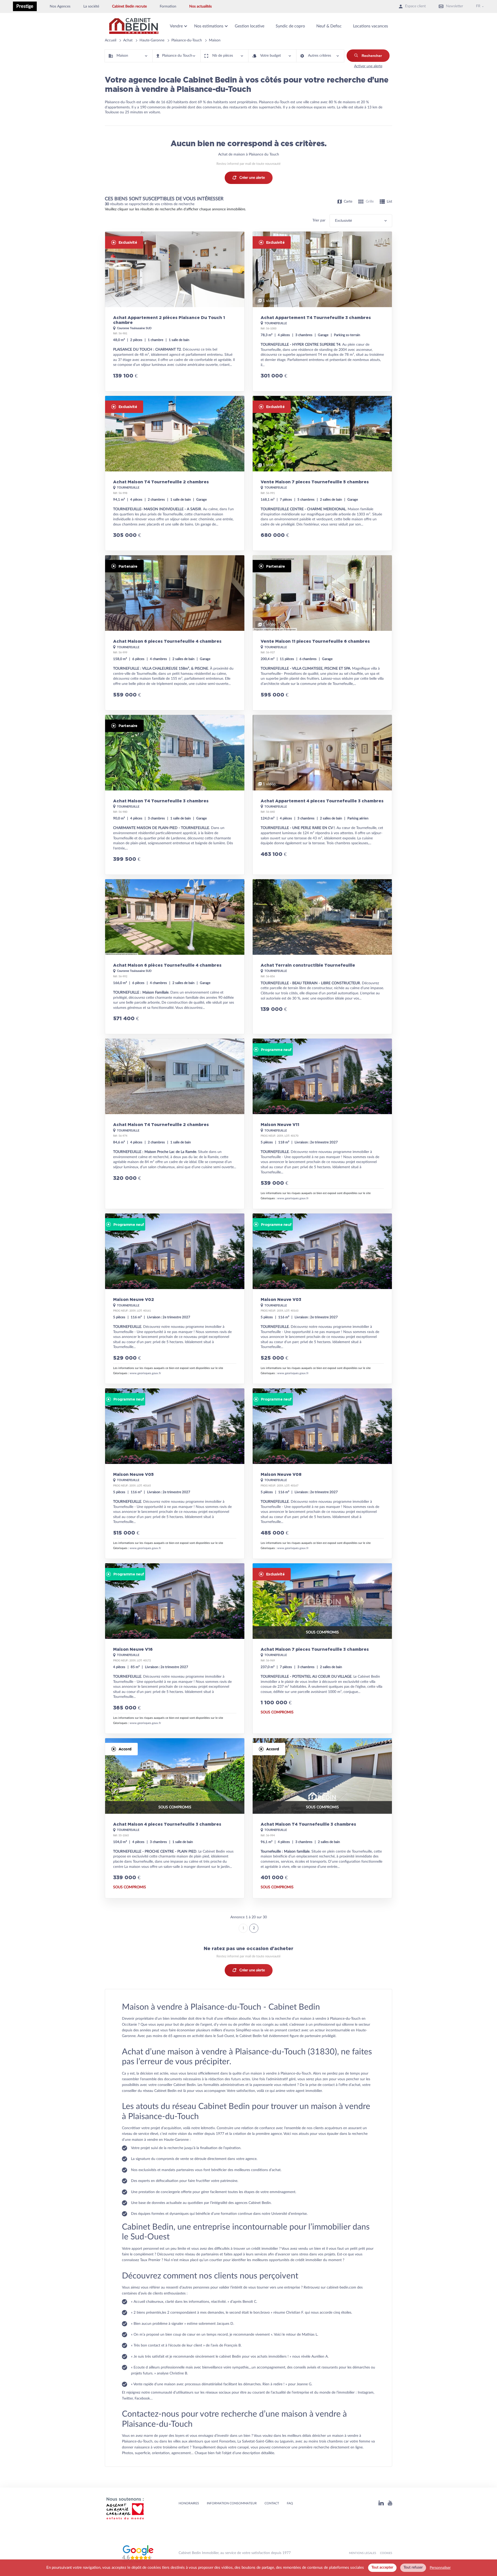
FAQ (290, 2503)
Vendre (176, 26)
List (389, 202)
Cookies (386, 2553)
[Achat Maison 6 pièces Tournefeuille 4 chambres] (175, 957)
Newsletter (455, 6)
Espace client (415, 6)
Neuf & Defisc (329, 26)
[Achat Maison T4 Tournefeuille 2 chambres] (175, 473)
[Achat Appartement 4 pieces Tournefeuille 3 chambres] (322, 795)
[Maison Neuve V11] (322, 1124)
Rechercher (372, 56)
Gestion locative (250, 26)
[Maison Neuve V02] (175, 1299)
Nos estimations (209, 26)
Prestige (25, 6)
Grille (370, 202)
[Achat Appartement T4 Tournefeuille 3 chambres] (322, 312)
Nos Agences (60, 6)
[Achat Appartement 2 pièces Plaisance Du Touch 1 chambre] (175, 312)
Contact (272, 2503)
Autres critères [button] (320, 56)
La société (91, 6)
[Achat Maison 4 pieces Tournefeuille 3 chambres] (175, 1818)
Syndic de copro (290, 26)
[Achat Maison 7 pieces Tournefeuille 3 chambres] (322, 1648)
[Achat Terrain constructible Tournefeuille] (322, 957)
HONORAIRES (189, 2503)
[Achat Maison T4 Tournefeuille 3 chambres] (175, 795)
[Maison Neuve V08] (322, 1474)
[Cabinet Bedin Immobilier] (134, 26)
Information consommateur (232, 2503)
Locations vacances (371, 26)
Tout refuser (413, 2567)
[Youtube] (390, 2504)
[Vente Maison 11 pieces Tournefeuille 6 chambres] (322, 633)
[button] (129, 56)
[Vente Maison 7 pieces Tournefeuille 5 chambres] (322, 473)
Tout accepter (382, 2567)
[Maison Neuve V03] (322, 1299)
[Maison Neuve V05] (175, 1474)
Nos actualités (200, 6)
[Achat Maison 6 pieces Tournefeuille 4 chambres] (175, 633)
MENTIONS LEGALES (363, 2553)
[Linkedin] (381, 2504)
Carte (348, 202)
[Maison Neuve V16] (175, 1648)
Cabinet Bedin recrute (129, 6)
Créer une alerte (252, 178)
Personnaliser (440, 2568)
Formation (168, 6)
